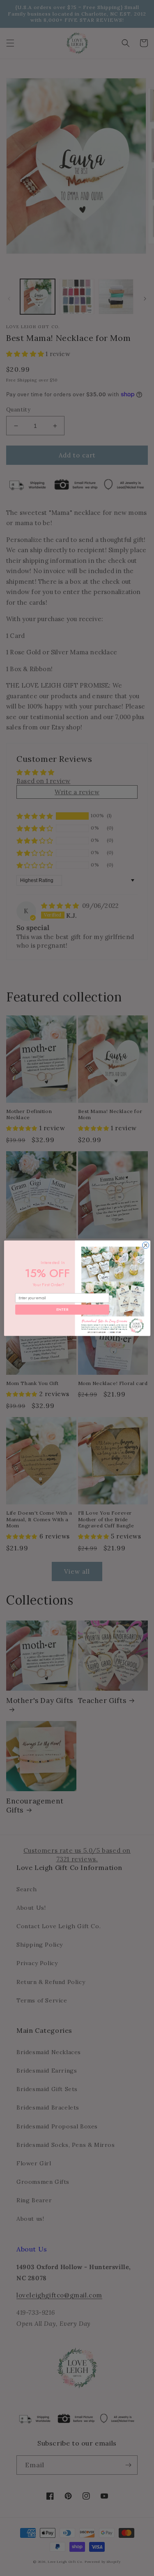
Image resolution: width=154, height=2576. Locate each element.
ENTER (62, 1309)
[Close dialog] (145, 1245)
